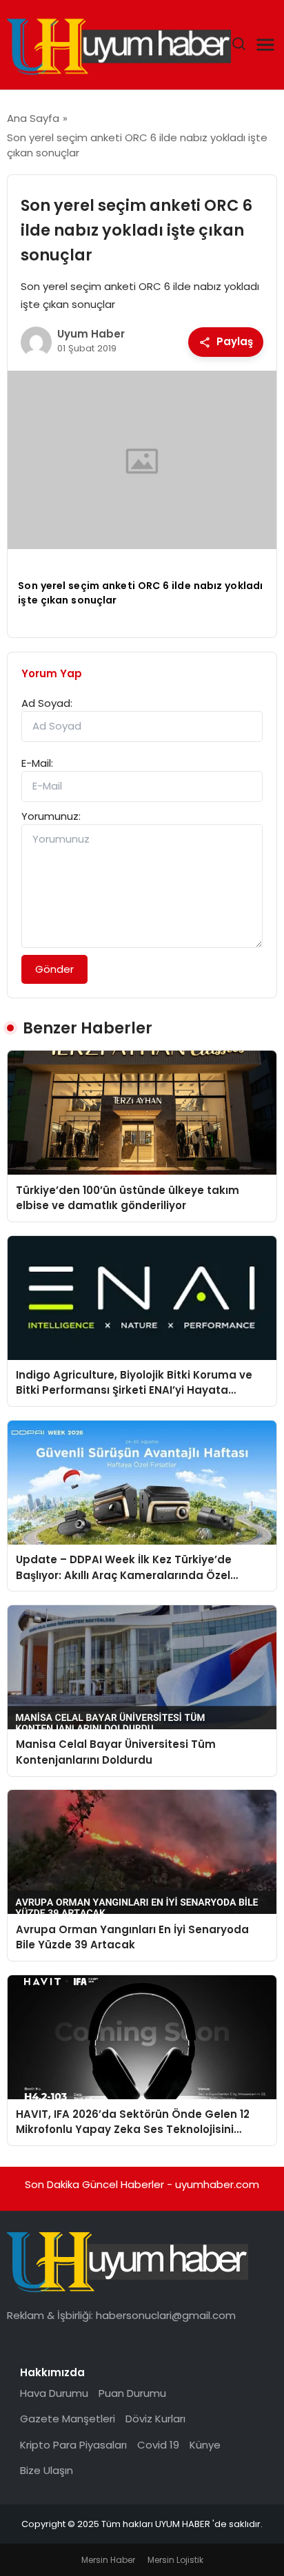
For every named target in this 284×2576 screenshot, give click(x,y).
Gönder (54, 969)
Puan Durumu (132, 2393)
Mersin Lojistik (175, 2560)
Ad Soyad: (47, 703)
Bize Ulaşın (47, 2470)
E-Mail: (37, 763)
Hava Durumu (54, 2393)
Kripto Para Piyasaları (73, 2445)
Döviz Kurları (155, 2419)
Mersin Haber (108, 2560)
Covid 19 (158, 2445)
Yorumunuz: (51, 816)
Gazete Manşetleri (68, 2419)
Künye (205, 2445)
